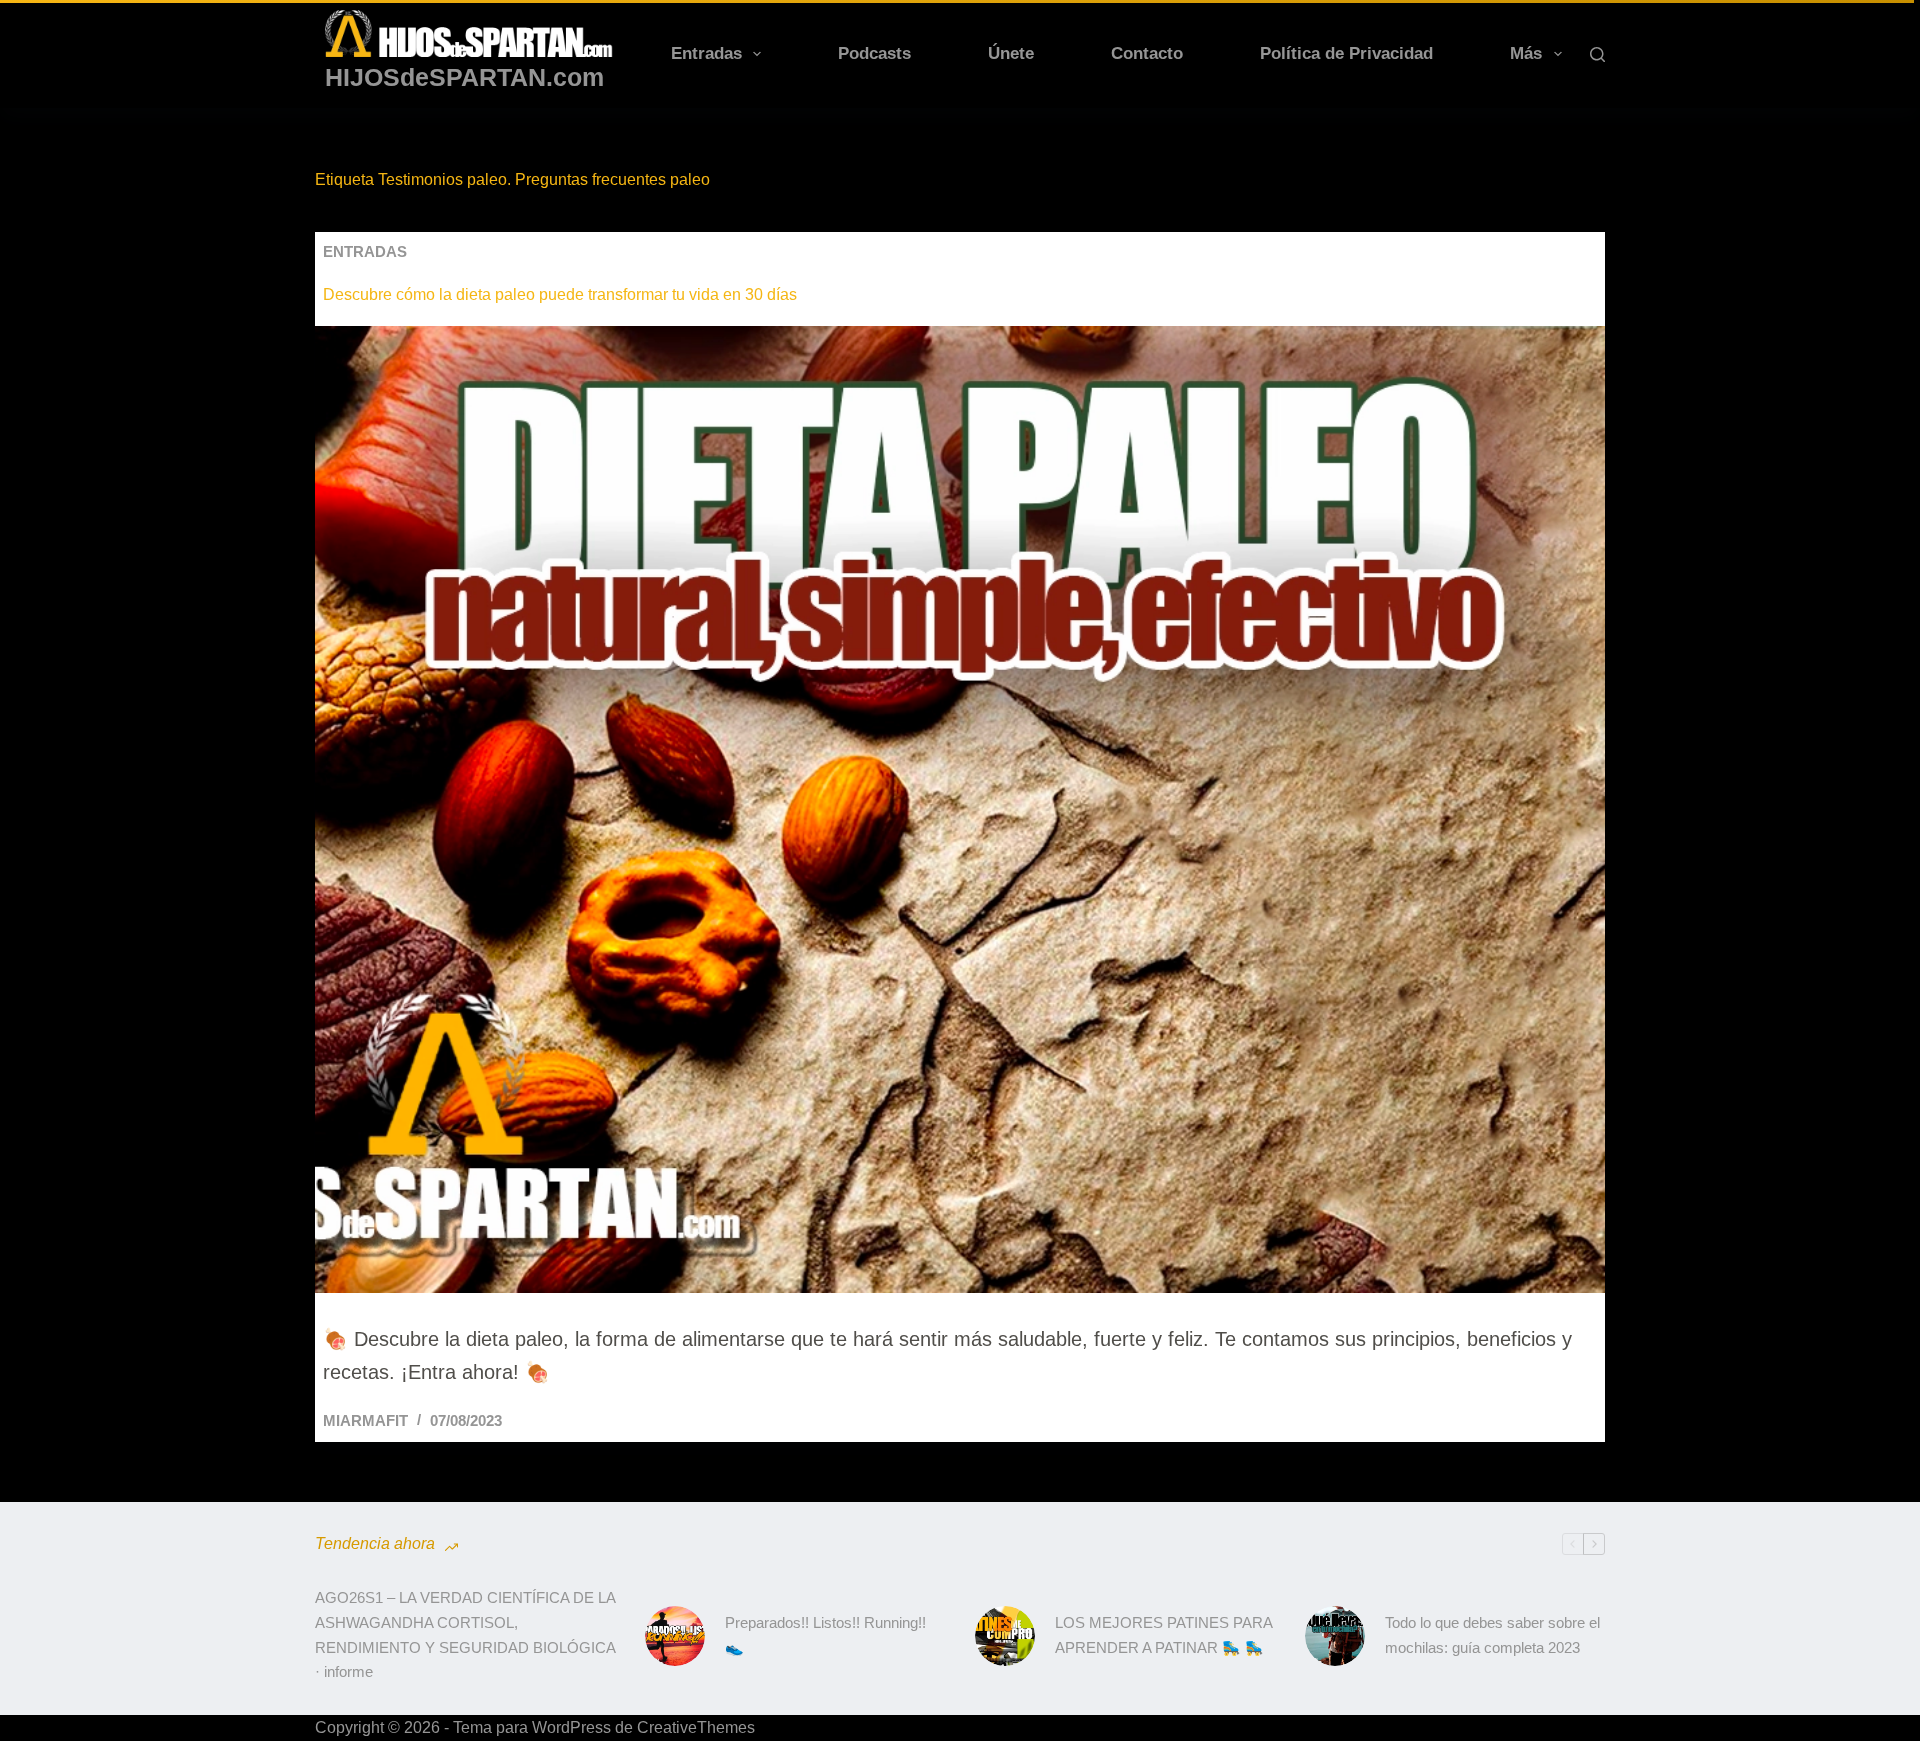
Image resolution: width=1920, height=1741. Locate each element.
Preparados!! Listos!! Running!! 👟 (825, 1635)
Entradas (706, 53)
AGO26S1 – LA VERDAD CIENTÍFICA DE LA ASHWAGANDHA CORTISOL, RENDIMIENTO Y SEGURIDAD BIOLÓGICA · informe (465, 1634)
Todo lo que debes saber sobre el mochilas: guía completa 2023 (1492, 1635)
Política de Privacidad (1346, 53)
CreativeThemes (696, 1727)
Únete (1011, 53)
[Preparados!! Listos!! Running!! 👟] (675, 1636)
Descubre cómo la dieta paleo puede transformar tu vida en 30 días (560, 294)
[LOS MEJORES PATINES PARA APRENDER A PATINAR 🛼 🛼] (1005, 1636)
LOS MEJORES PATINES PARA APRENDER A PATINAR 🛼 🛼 (1163, 1635)
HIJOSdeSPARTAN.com (464, 77)
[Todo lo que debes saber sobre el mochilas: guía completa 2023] (1335, 1636)
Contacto (1147, 53)
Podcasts (874, 53)
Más (1526, 53)
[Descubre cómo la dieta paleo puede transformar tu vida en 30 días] (960, 810)
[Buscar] (1597, 54)
